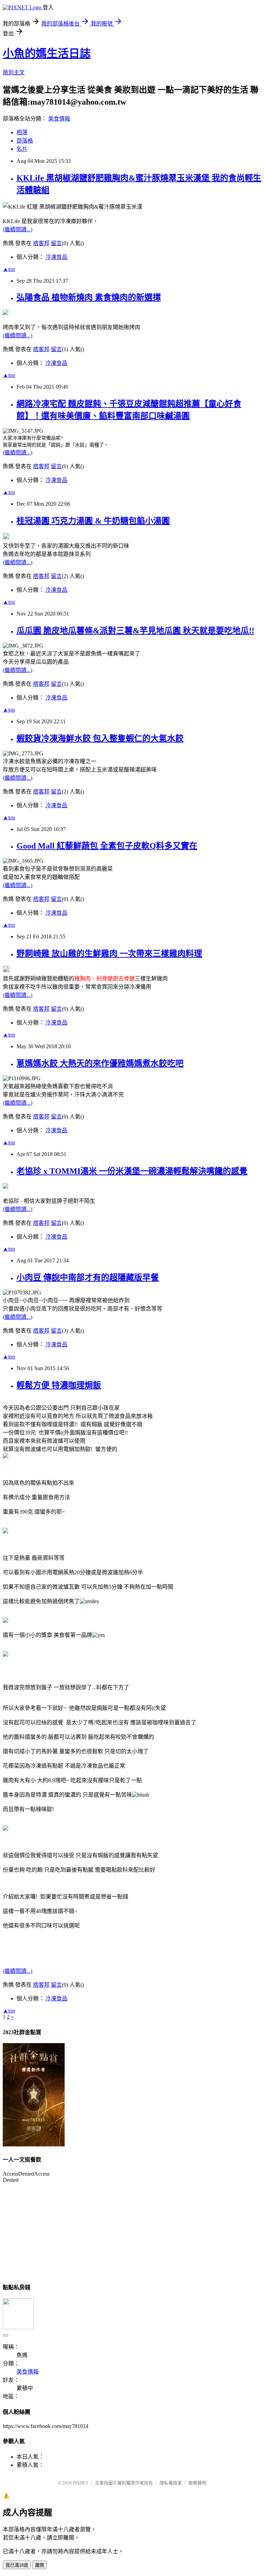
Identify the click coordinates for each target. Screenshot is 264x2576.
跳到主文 (14, 72)
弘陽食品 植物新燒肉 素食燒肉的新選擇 (89, 297)
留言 (56, 243)
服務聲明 (197, 2483)
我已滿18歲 (17, 2565)
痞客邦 (41, 243)
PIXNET (81, 2483)
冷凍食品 (56, 257)
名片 (22, 149)
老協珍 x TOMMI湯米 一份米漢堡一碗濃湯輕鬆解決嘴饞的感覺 (132, 1171)
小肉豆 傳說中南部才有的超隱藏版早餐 (88, 1278)
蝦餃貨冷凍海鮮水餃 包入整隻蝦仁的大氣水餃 (100, 738)
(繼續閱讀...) (18, 229)
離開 (40, 2565)
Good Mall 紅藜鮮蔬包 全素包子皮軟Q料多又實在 (107, 846)
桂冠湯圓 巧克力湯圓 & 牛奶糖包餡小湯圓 (93, 521)
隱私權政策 (171, 2483)
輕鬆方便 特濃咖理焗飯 (59, 1385)
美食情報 (59, 119)
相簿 (22, 132)
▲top (9, 269)
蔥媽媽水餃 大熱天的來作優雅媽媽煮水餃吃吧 (100, 1063)
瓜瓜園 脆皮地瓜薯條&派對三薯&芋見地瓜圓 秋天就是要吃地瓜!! (135, 631)
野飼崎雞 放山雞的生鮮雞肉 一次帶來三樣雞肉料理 (109, 954)
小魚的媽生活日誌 (47, 53)
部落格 (25, 141)
